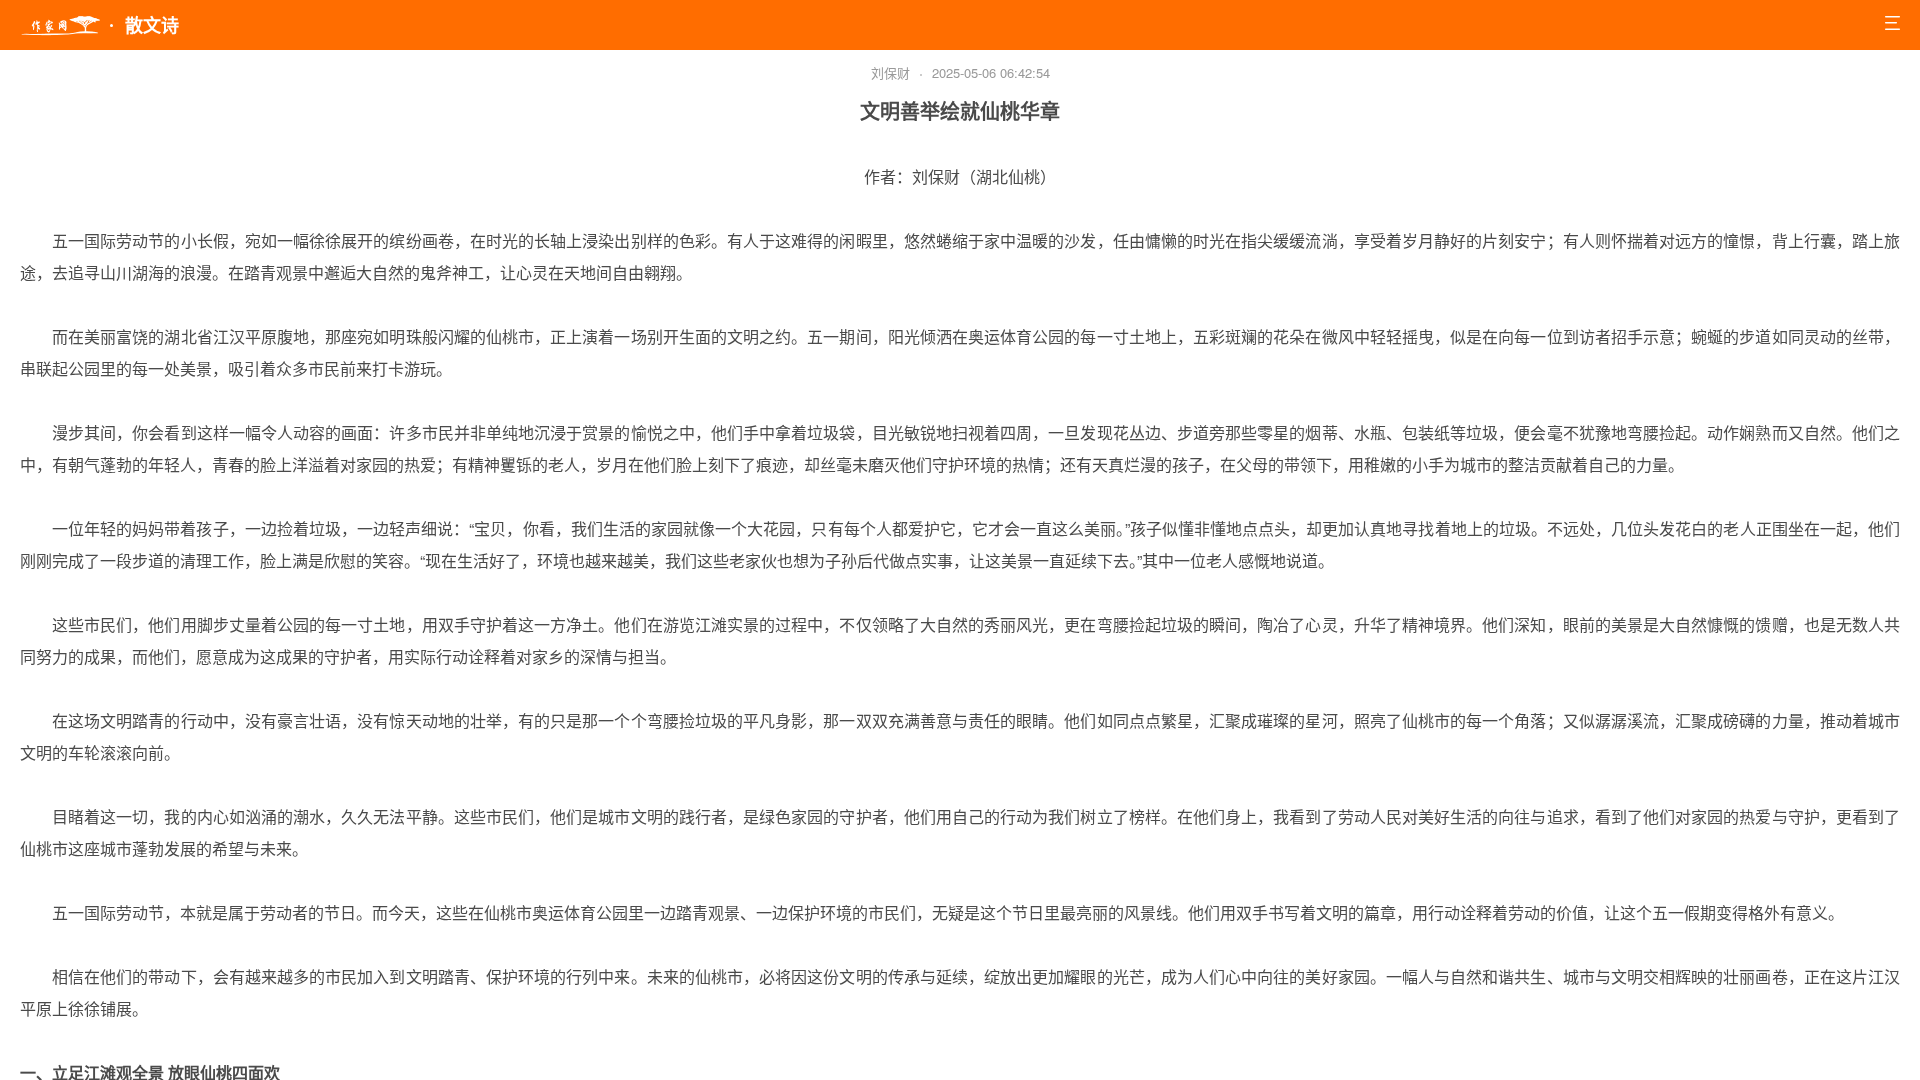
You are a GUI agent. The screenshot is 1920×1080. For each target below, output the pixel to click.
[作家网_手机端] (60, 26)
